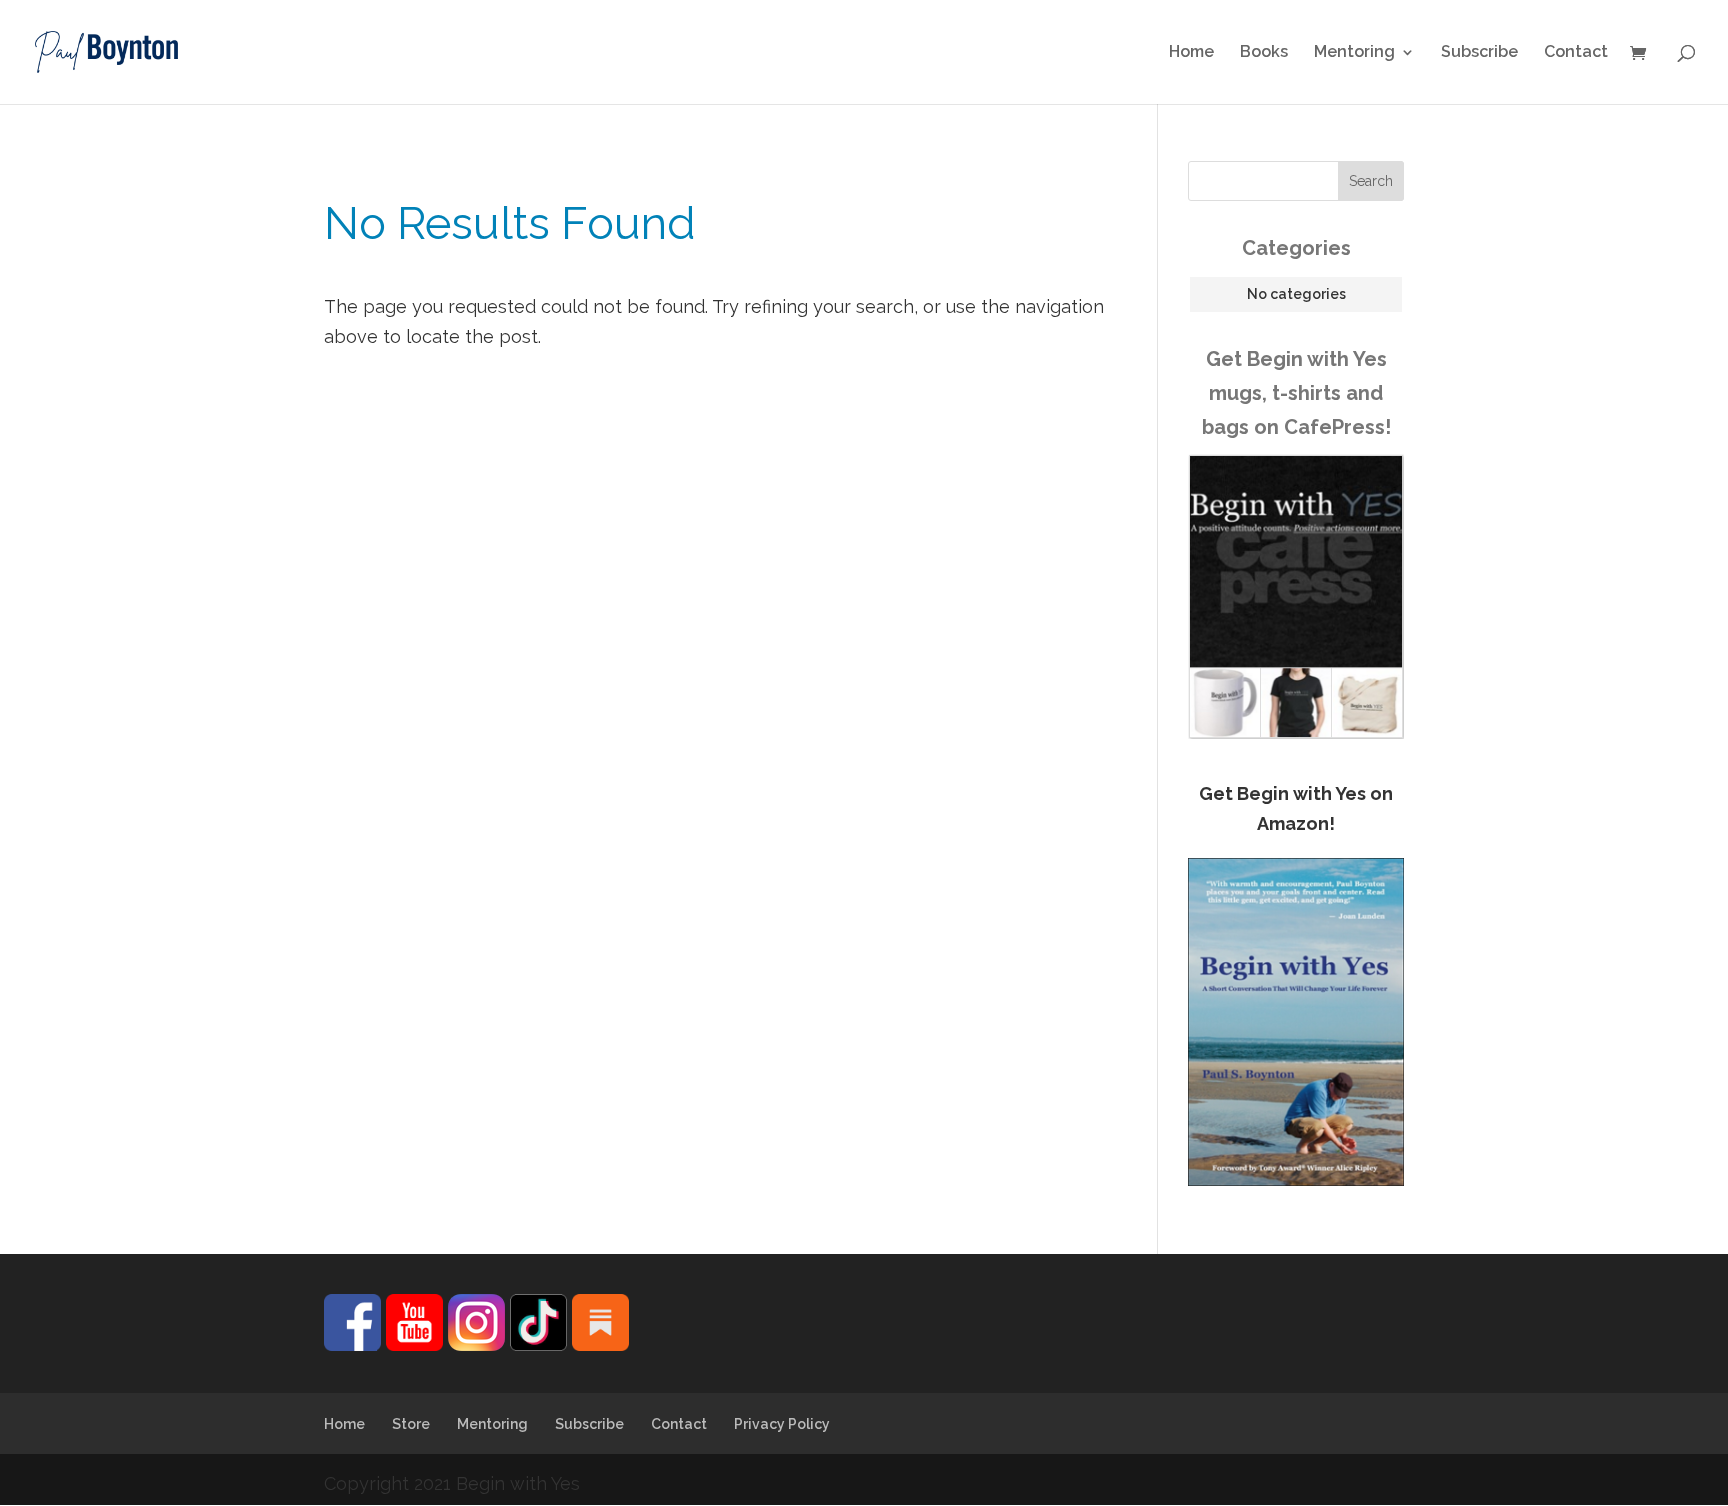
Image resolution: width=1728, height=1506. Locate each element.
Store (411, 1424)
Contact (1576, 53)
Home (1191, 53)
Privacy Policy (782, 1424)
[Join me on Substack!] (600, 1344)
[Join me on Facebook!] (352, 1344)
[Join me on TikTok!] (538, 1344)
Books (1264, 53)
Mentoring (1354, 53)
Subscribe (1479, 53)
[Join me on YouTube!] (414, 1344)
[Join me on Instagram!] (476, 1344)
